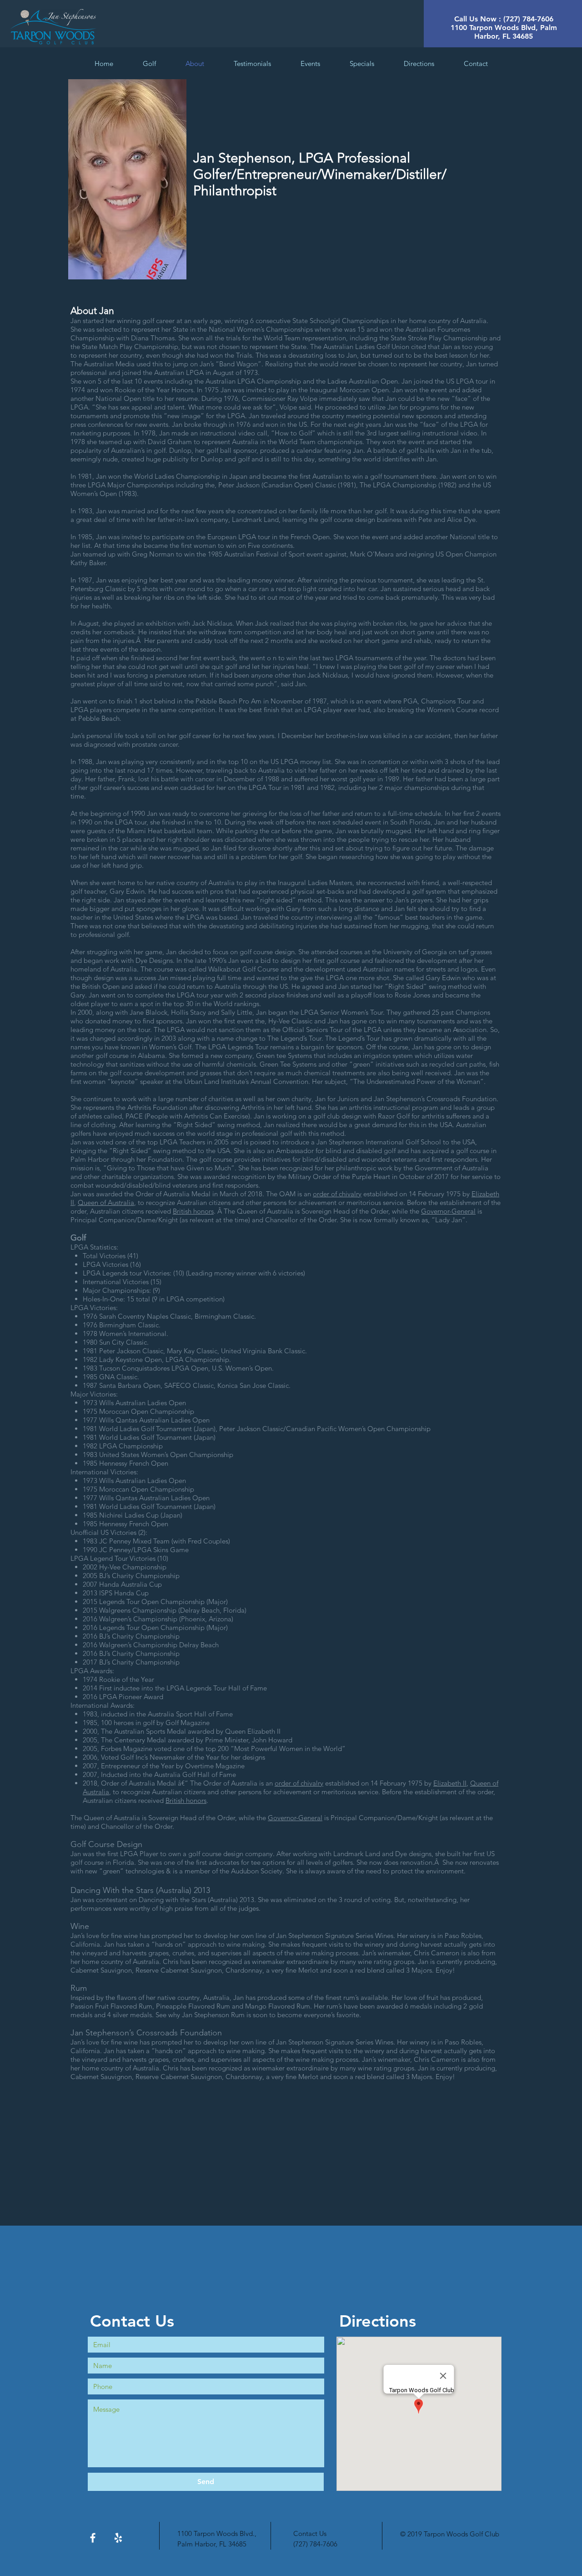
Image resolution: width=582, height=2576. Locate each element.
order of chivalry (337, 1194)
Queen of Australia (106, 1202)
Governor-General (448, 1211)
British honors (193, 1211)
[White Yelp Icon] (118, 2538)
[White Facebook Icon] (93, 2538)
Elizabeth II (450, 1783)
